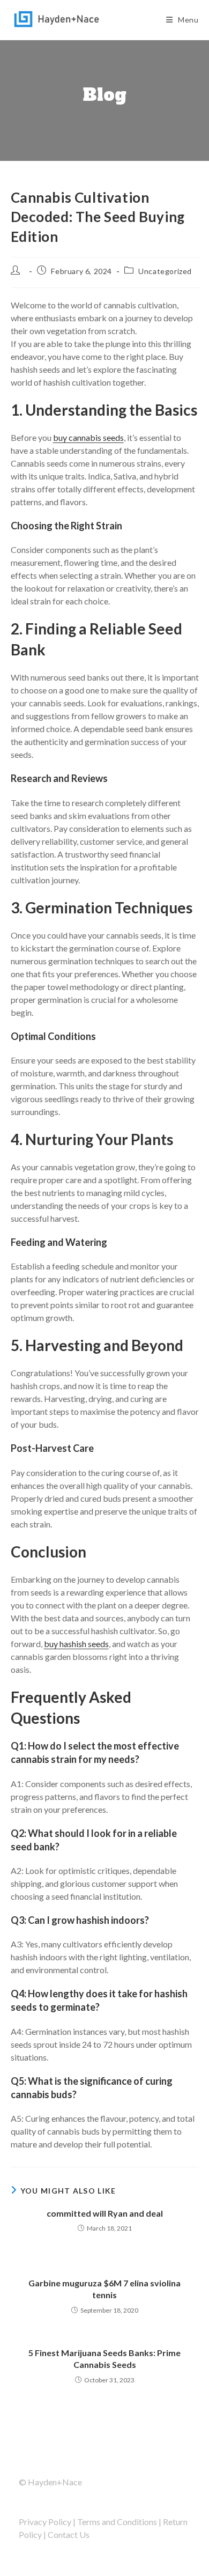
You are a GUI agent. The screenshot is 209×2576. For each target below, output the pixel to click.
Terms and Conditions (117, 2522)
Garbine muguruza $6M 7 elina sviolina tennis (104, 2289)
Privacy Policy (45, 2522)
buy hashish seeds (76, 1644)
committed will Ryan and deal (105, 2213)
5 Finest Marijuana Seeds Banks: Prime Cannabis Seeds (104, 2359)
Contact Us (69, 2534)
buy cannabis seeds (88, 437)
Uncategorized (165, 271)
